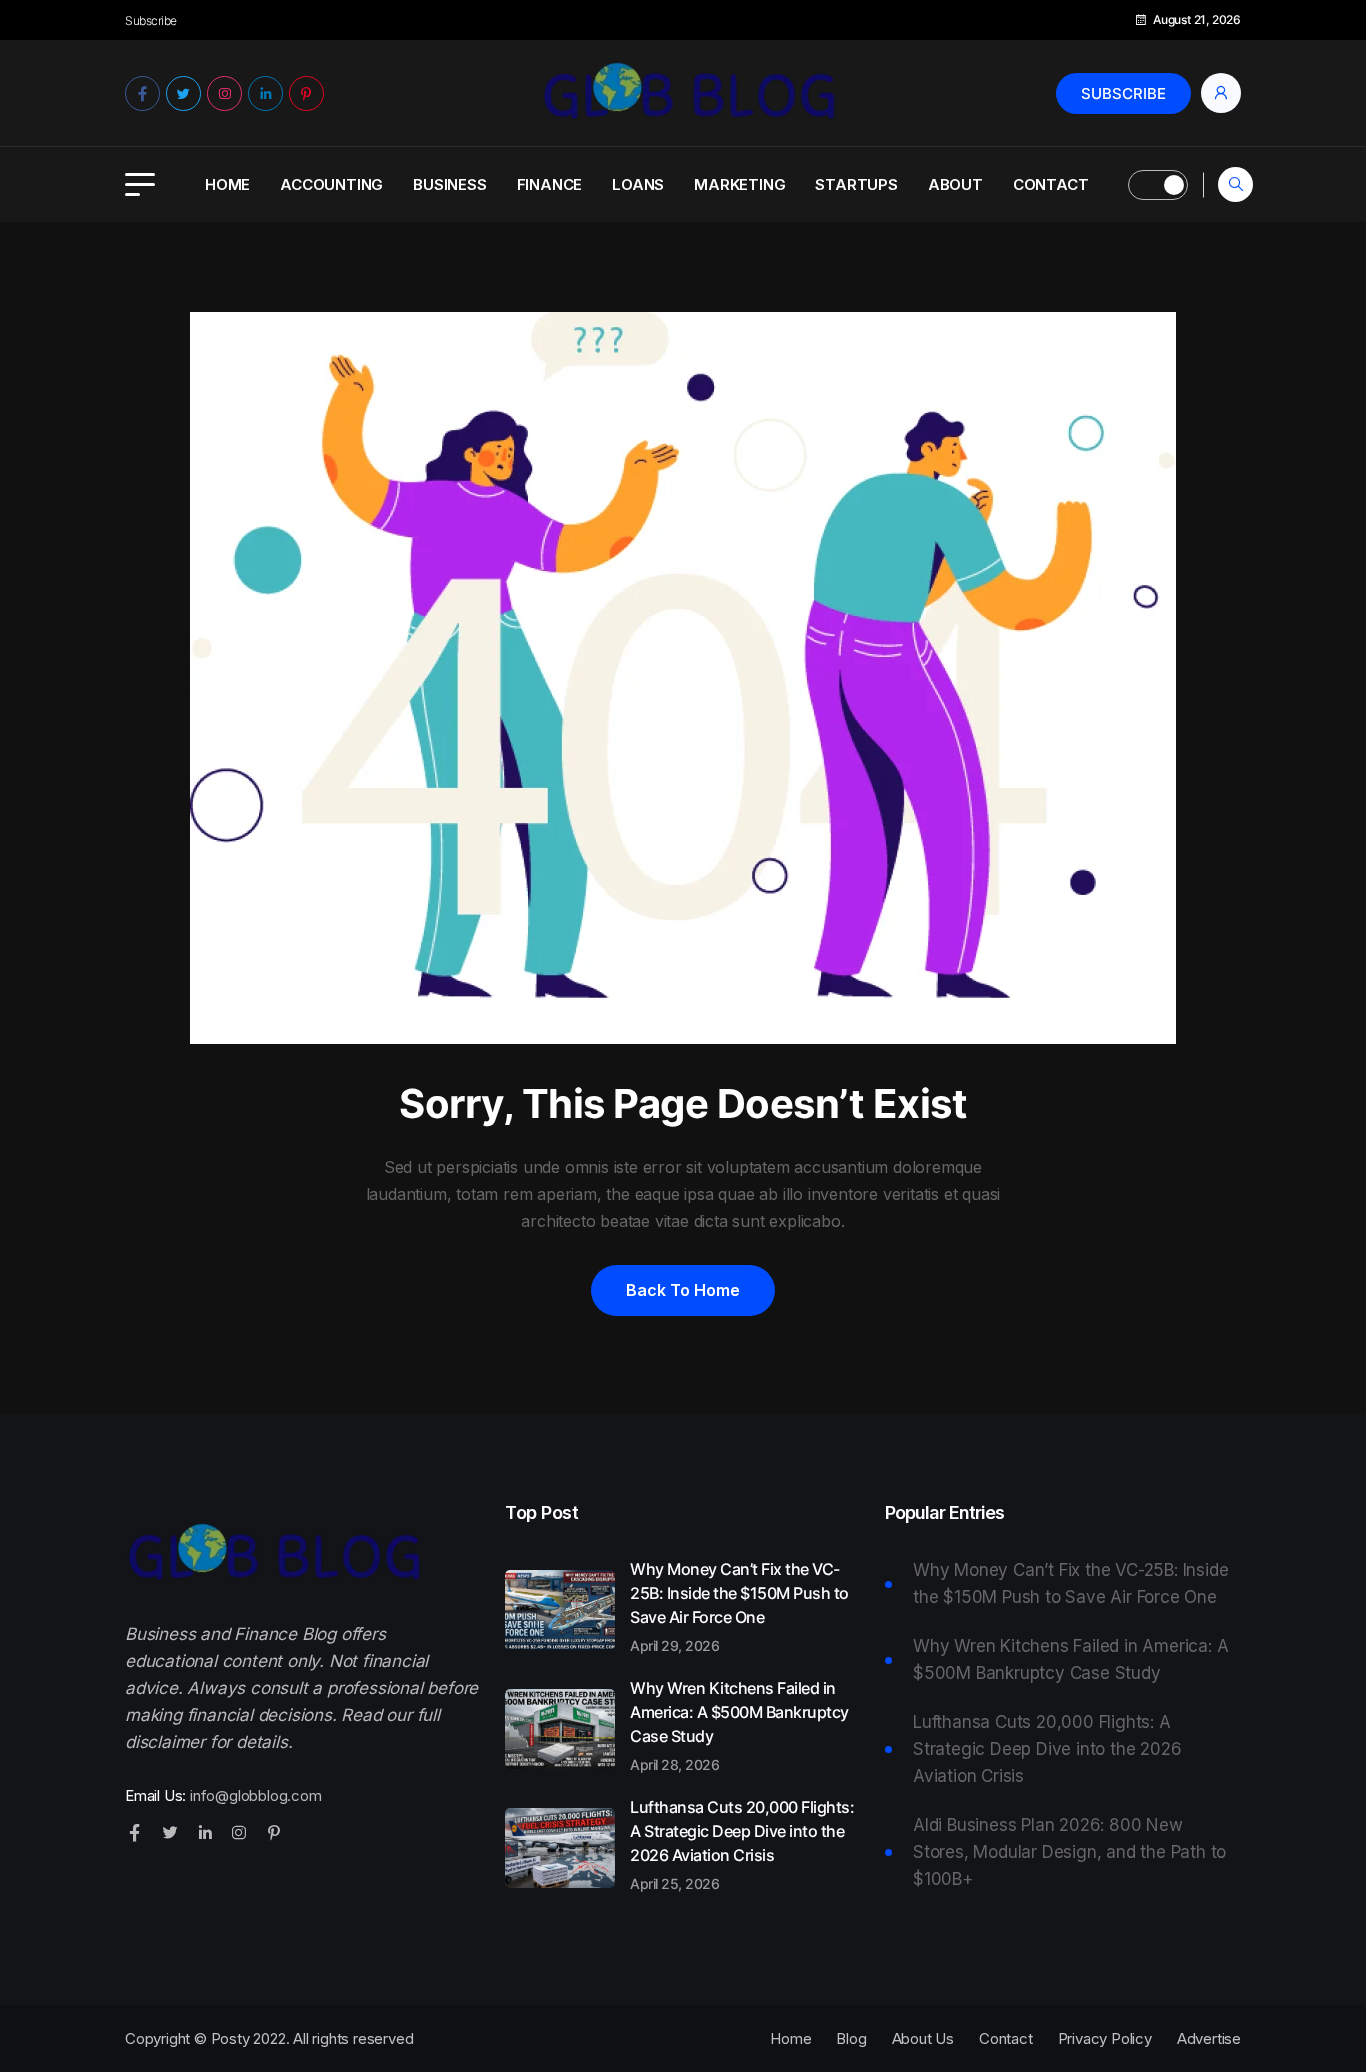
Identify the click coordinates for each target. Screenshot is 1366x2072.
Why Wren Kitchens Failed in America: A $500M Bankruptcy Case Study (739, 1725)
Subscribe (1123, 93)
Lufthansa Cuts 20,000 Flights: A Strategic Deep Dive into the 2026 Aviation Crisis (742, 1844)
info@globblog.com (256, 1795)
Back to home (683, 1290)
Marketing (739, 184)
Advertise (1209, 2038)
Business (449, 184)
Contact (1051, 184)
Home (227, 184)
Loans (638, 184)
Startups (856, 184)
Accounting (331, 184)
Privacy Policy (1105, 2038)
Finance (550, 184)
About (955, 184)
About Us (923, 2038)
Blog (851, 2038)
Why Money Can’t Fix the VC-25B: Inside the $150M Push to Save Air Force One (739, 1606)
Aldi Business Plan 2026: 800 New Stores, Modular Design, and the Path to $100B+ (1069, 1852)
